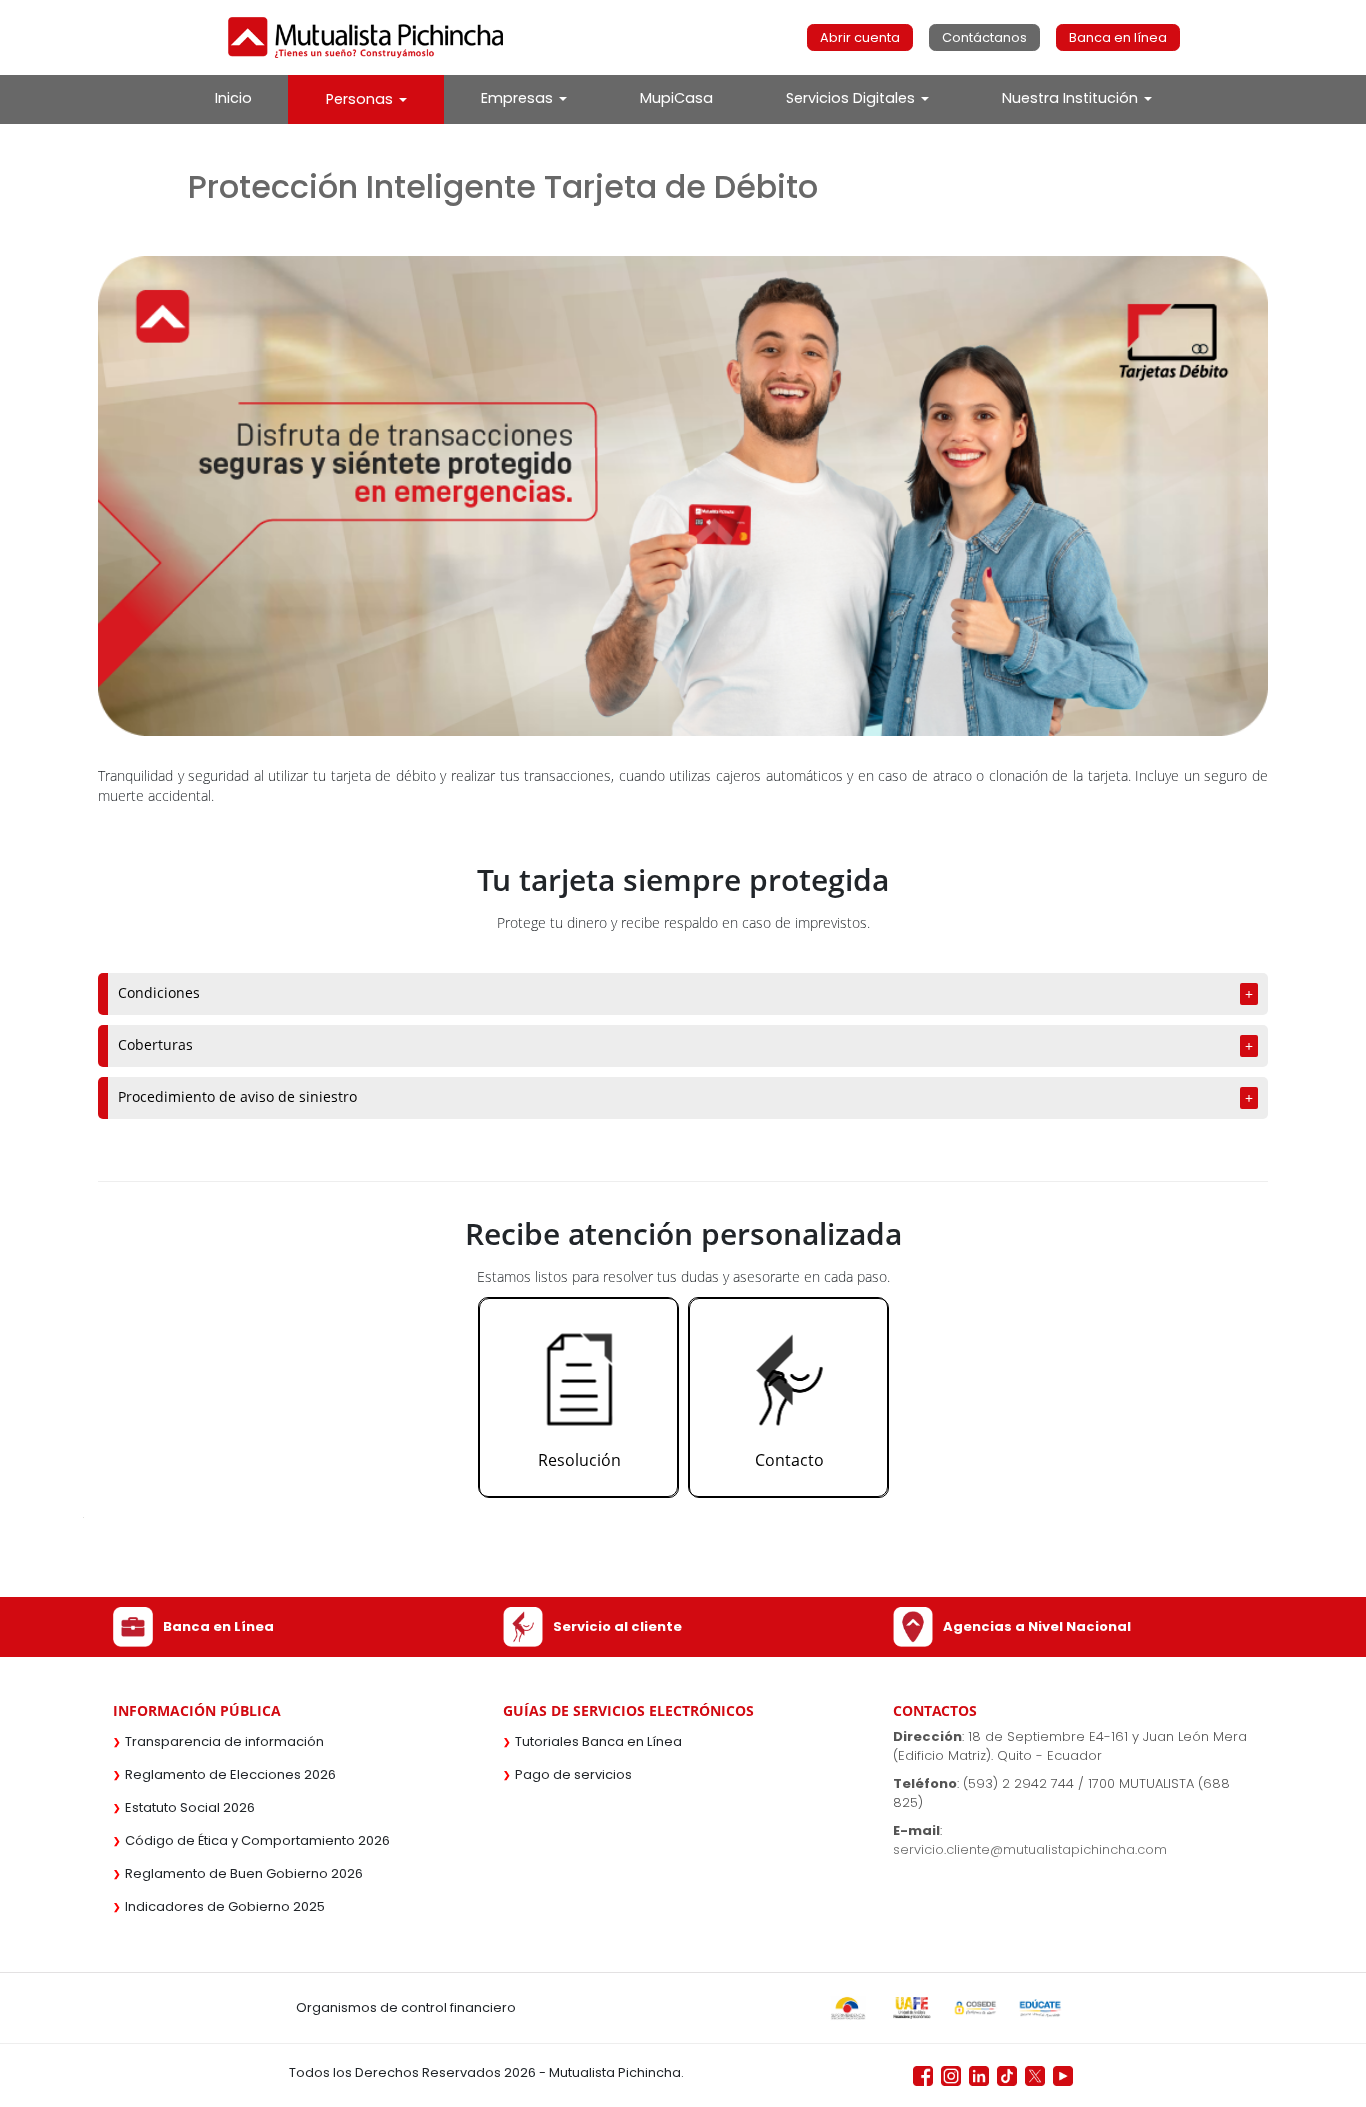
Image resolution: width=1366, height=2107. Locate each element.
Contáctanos (984, 37)
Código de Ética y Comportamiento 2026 (257, 1840)
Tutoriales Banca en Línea (598, 1741)
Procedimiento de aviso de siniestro (237, 1096)
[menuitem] (233, 98)
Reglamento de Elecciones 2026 (230, 1774)
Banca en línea (1118, 37)
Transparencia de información (224, 1741)
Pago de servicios (573, 1774)
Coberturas (155, 1044)
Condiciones (159, 992)
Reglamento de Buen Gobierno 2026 (244, 1873)
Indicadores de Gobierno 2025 (225, 1906)
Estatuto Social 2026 (190, 1807)
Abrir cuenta (860, 37)
